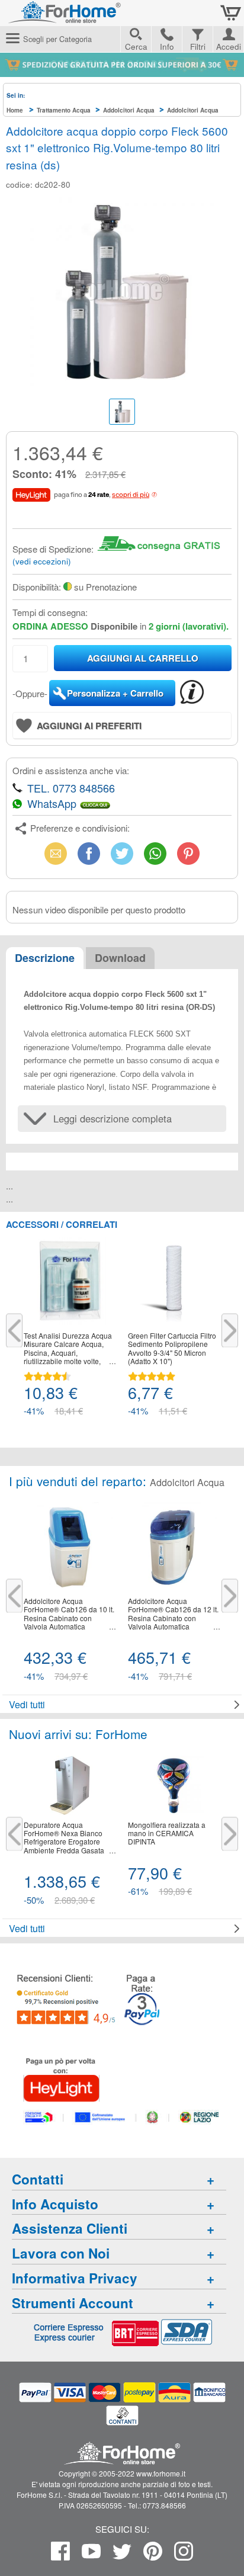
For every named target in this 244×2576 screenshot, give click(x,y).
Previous (14, 1330)
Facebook (89, 853)
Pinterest (188, 853)
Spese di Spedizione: (53, 549)
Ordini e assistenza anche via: (71, 770)
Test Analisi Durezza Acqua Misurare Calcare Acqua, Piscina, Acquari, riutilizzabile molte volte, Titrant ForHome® (68, 1349)
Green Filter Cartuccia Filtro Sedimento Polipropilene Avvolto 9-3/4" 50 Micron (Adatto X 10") (172, 1349)
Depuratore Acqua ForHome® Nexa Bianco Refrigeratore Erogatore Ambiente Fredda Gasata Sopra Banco (64, 1838)
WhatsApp (155, 853)
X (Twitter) (122, 857)
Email (56, 853)
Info (167, 46)
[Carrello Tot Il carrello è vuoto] (231, 13)
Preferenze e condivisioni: (80, 828)
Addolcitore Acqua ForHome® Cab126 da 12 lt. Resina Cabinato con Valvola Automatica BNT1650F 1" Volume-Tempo (173, 1614)
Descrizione (45, 958)
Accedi (229, 45)
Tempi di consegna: (50, 612)
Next (230, 1330)
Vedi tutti (27, 1704)
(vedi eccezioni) (42, 561)
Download (120, 958)
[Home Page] (95, 17)
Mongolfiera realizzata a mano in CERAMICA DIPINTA (167, 1834)
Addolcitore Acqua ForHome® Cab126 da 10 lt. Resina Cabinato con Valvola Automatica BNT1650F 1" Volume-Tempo (69, 1614)
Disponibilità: (37, 587)
